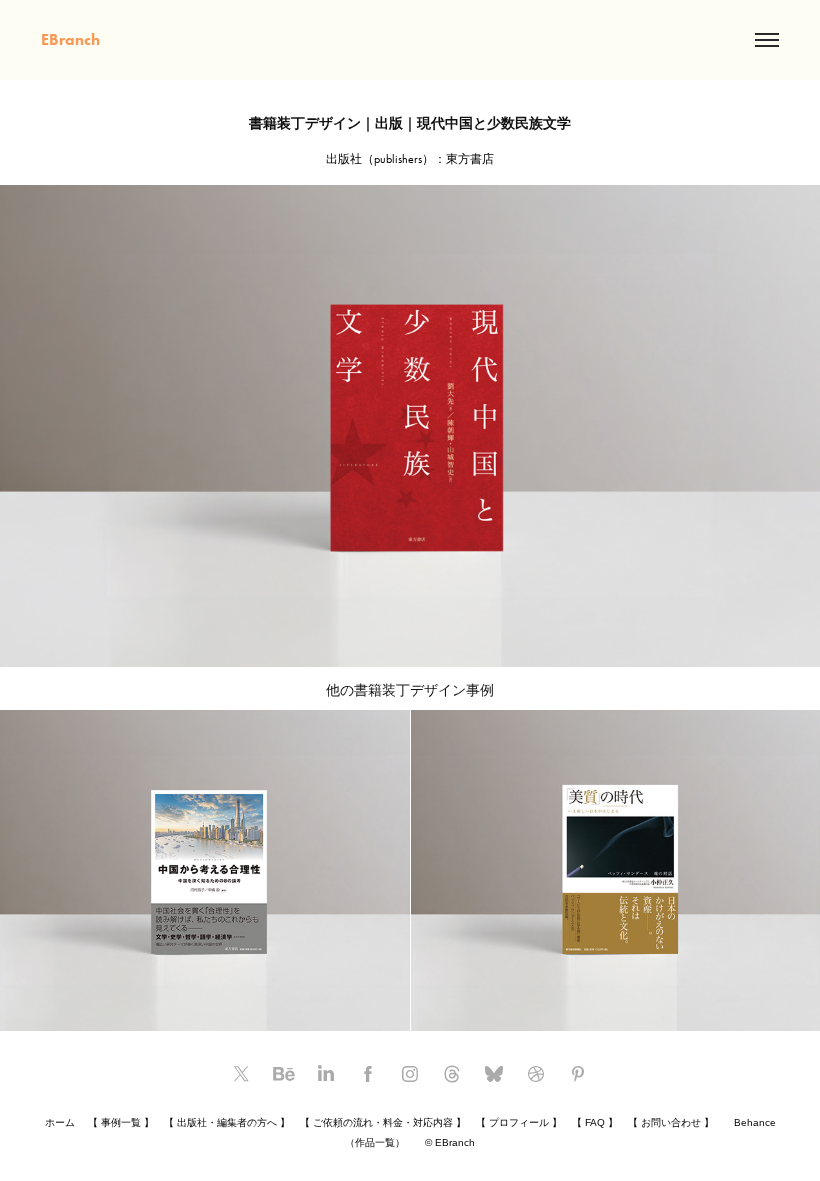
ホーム (60, 1122)
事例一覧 (121, 1122)
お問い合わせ (671, 1122)
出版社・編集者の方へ (227, 1122)
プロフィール (519, 1122)
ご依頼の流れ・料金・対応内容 (383, 1122)
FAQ (595, 1122)
